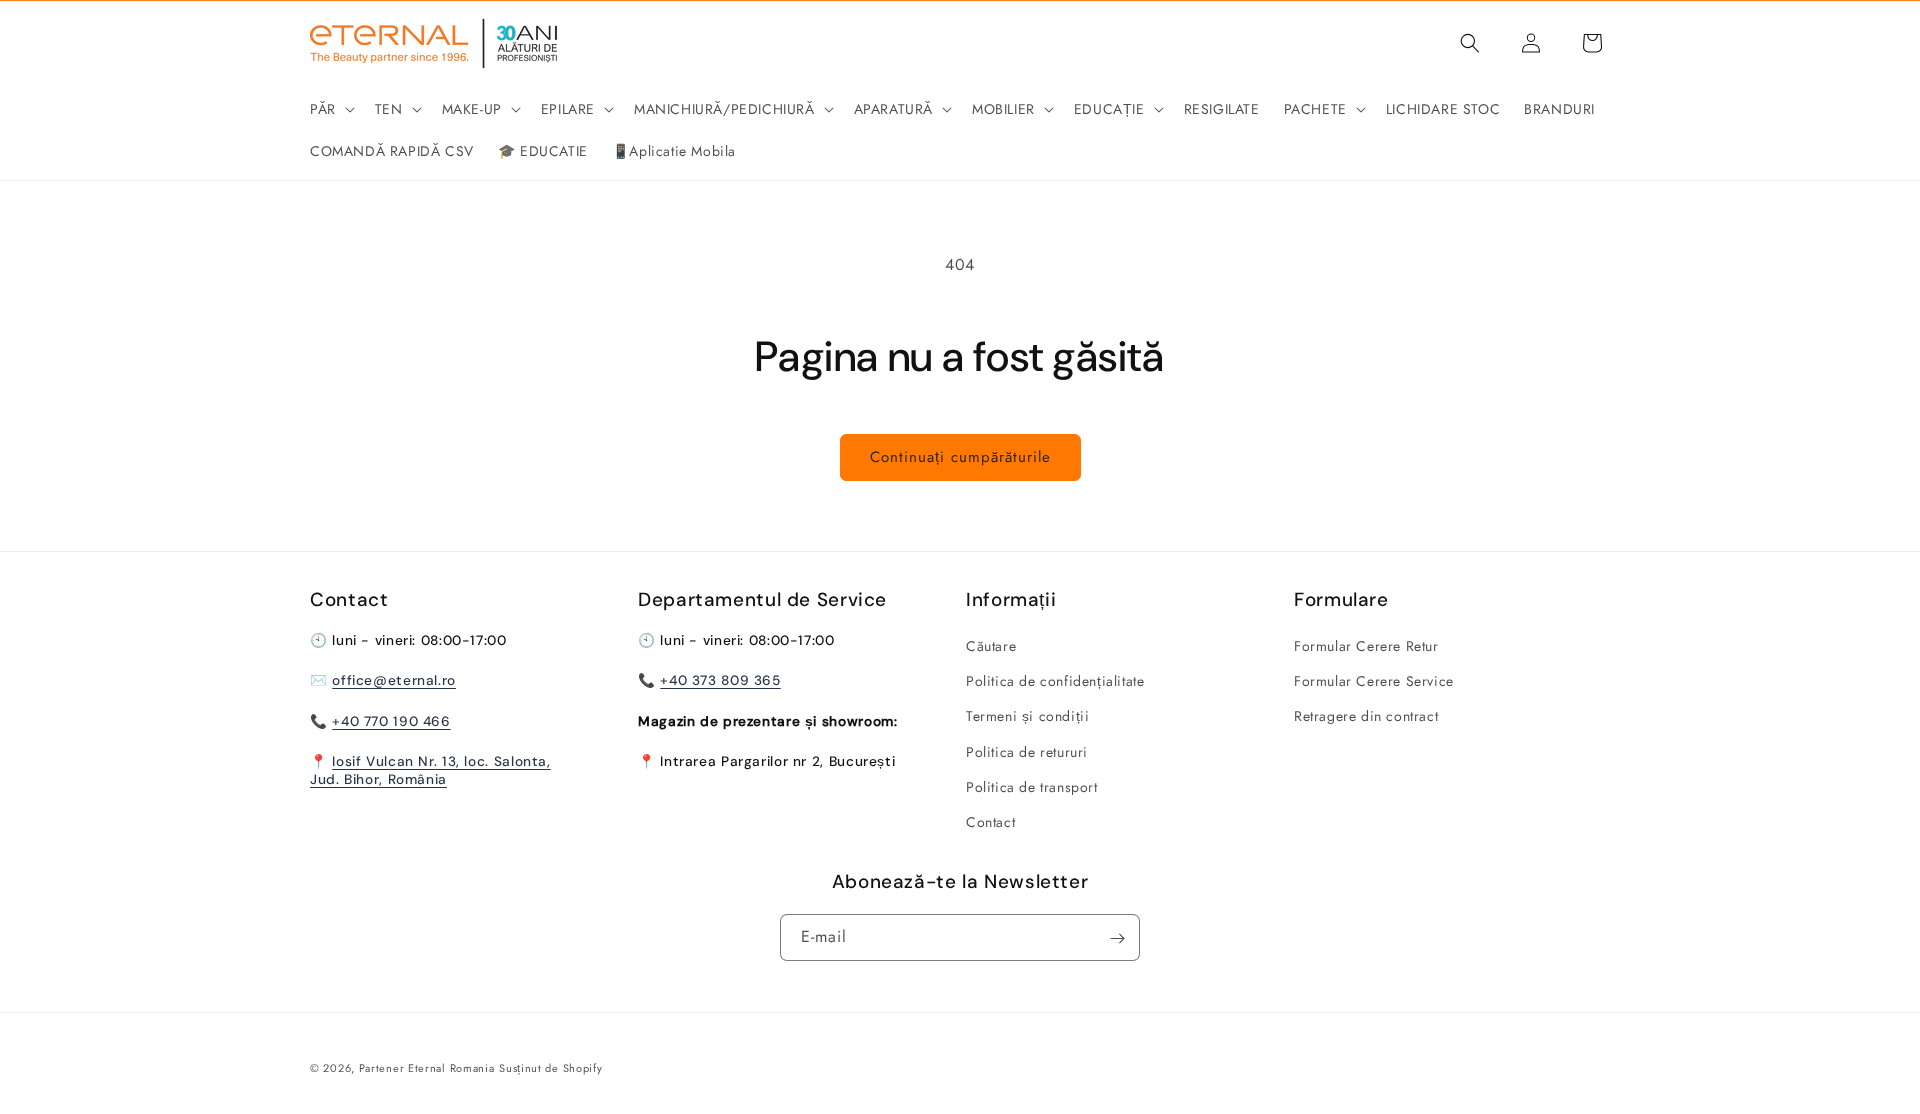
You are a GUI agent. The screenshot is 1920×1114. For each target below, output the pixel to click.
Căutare (991, 646)
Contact (990, 822)
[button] (330, 109)
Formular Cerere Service (1374, 681)
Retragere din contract (1366, 717)
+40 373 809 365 (720, 681)
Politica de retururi (1027, 752)
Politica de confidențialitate (1055, 681)
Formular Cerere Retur (1366, 646)
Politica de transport (1032, 787)
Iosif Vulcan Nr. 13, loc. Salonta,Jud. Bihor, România (430, 770)
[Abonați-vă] (1117, 938)
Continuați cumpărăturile (960, 457)
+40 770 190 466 (391, 721)
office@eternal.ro (394, 681)
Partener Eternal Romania (427, 1068)
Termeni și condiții (1027, 717)
